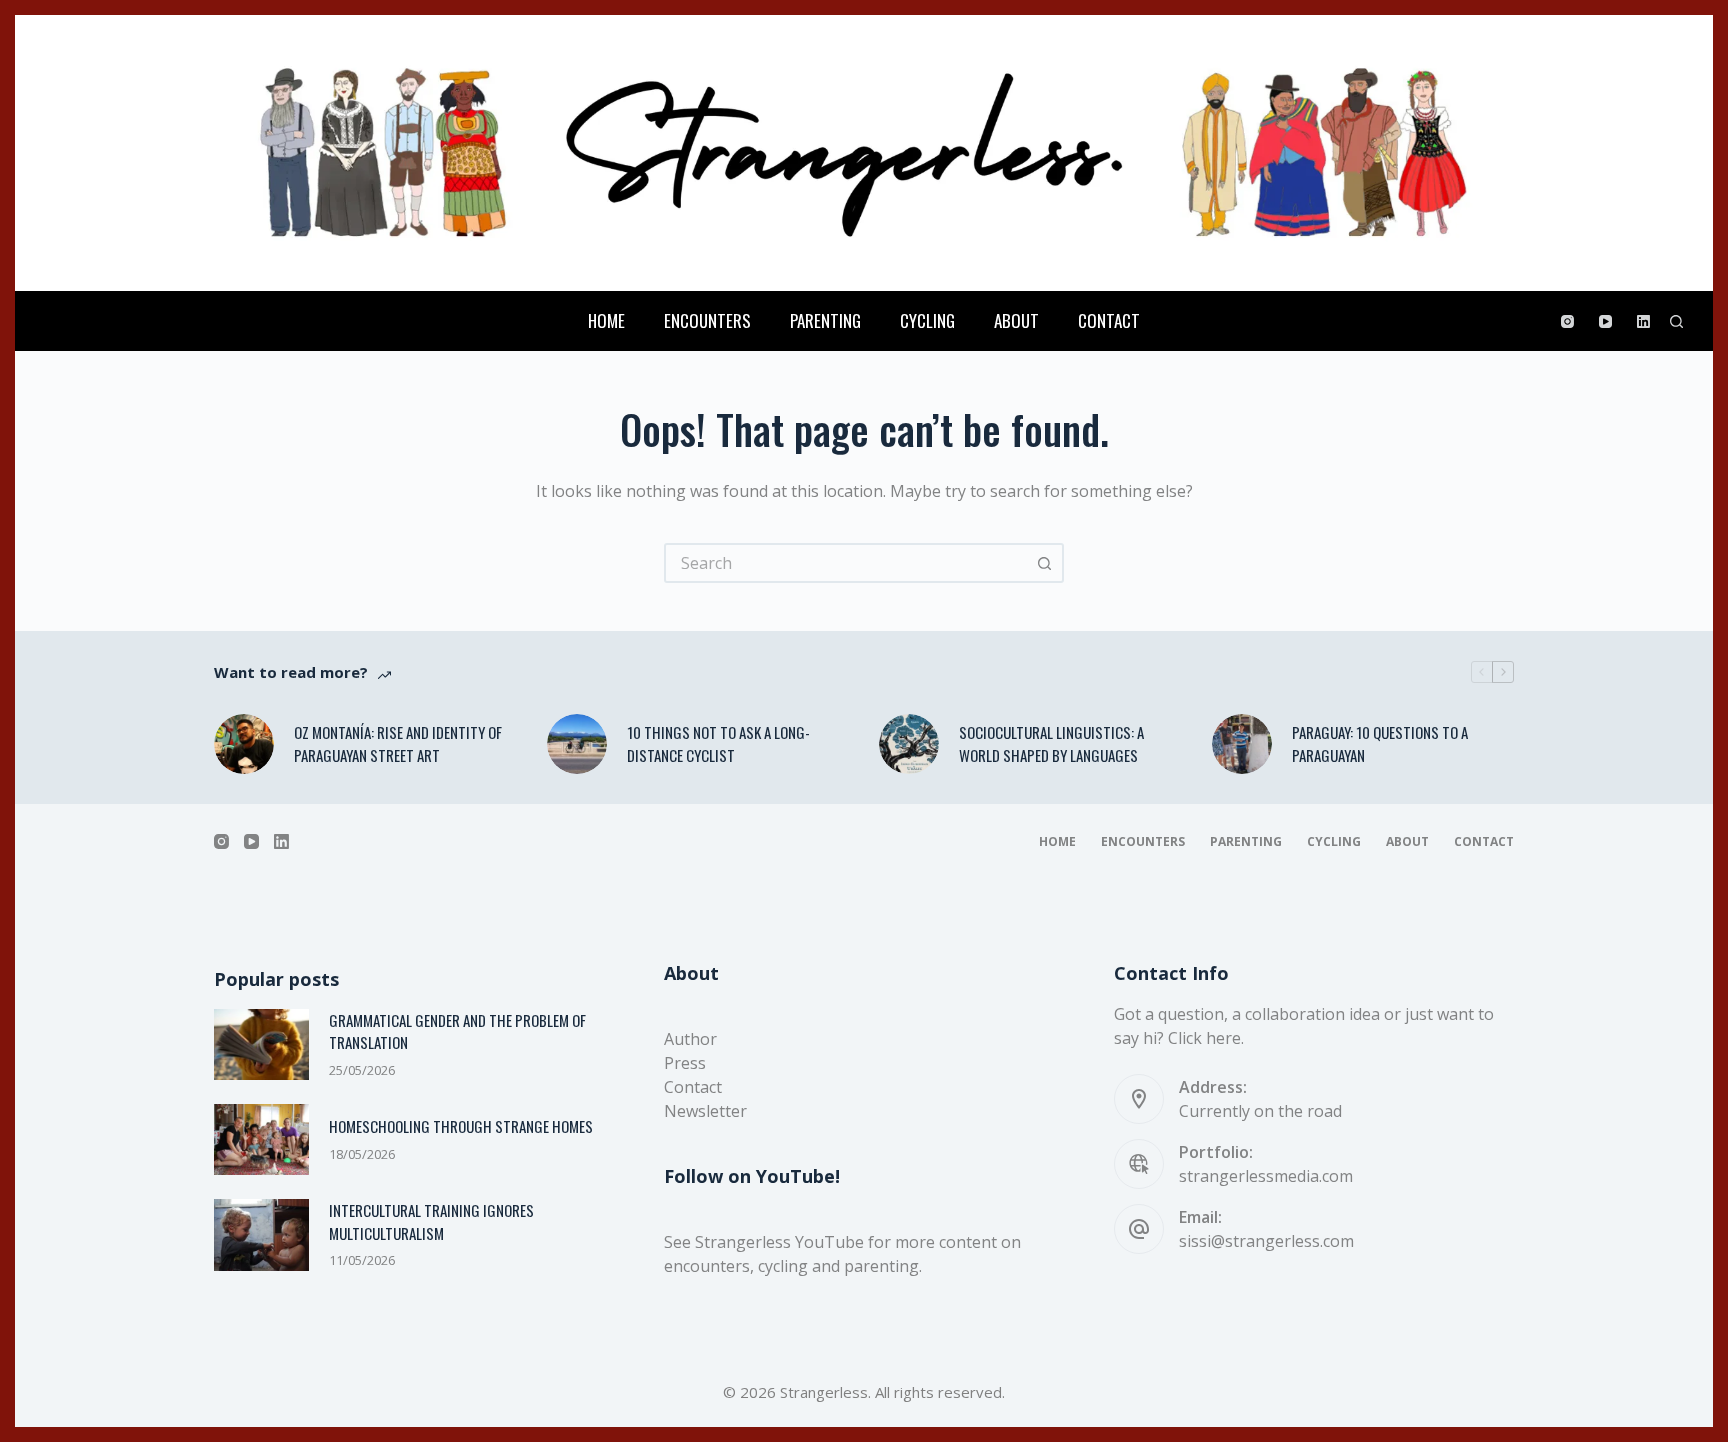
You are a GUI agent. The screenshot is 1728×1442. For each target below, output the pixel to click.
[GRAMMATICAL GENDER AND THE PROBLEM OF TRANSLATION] (261, 1044)
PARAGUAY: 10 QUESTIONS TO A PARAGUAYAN (1380, 743)
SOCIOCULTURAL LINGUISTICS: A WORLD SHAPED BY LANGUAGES (1051, 743)
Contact (1109, 320)
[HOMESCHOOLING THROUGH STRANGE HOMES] (261, 1139)
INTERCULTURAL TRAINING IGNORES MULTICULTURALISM (431, 1221)
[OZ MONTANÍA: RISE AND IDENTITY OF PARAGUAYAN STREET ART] (244, 744)
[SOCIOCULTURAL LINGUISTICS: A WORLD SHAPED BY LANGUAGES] (909, 744)
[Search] (1676, 321)
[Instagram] (1567, 321)
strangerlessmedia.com (1266, 1176)
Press (685, 1063)
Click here (1204, 1038)
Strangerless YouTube (779, 1242)
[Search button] (1044, 563)
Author (690, 1039)
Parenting (825, 320)
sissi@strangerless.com (1266, 1241)
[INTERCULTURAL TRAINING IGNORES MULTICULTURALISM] (261, 1234)
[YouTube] (1605, 321)
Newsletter (705, 1111)
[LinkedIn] (1643, 321)
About (1016, 320)
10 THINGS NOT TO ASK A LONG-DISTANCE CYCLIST (718, 743)
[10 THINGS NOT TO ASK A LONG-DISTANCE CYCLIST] (577, 744)
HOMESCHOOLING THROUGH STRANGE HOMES (461, 1126)
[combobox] (846, 563)
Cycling (927, 320)
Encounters (707, 320)
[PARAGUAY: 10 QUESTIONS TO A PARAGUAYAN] (1242, 744)
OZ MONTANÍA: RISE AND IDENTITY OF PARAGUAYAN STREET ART (398, 743)
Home (606, 320)
